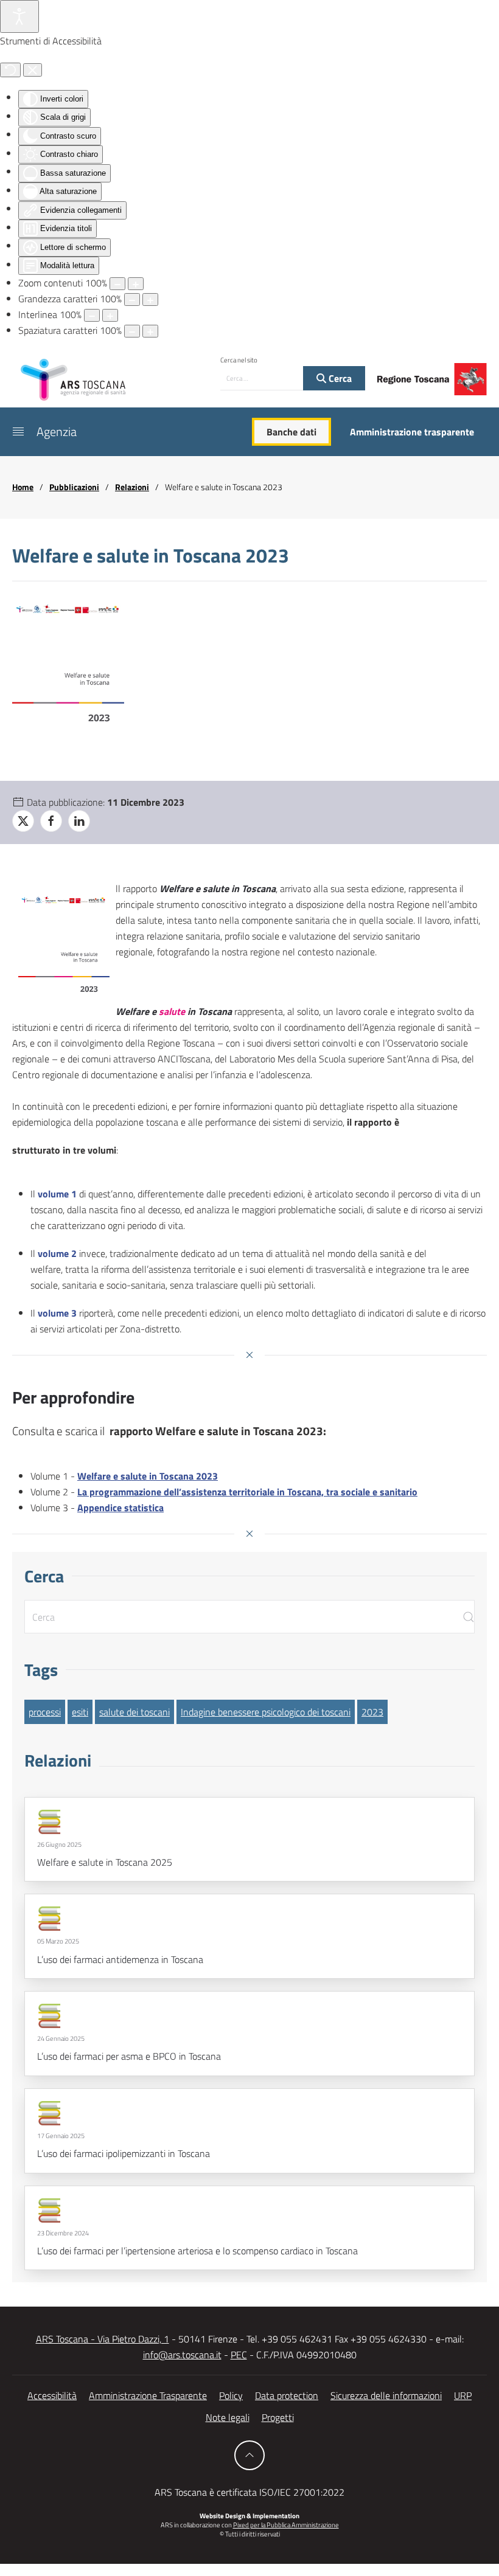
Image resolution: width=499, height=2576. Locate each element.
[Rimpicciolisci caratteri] (132, 299)
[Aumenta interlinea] (110, 315)
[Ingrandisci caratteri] (150, 299)
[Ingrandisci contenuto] (136, 284)
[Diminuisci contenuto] (117, 284)
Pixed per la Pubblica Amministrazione (286, 2525)
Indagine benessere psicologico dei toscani (266, 1712)
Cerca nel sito (239, 360)
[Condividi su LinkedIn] (79, 821)
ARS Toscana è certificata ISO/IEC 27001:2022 (249, 2492)
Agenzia (57, 431)
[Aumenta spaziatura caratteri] (150, 331)
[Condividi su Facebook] (51, 821)
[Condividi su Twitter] (23, 821)
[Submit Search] (469, 1617)
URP (463, 2395)
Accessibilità (52, 2395)
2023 (372, 1712)
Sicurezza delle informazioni (386, 2395)
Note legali (228, 2417)
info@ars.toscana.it (182, 2355)
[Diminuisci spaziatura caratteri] (132, 331)
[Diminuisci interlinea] (92, 315)
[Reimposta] (10, 70)
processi (45, 1712)
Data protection (287, 2395)
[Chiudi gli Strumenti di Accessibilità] (33, 70)
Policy (231, 2395)
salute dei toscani (134, 1712)
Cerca (339, 378)
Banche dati (291, 432)
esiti (80, 1712)
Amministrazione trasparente (412, 432)
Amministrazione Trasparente (148, 2395)
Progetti (278, 2417)
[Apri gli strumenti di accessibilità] (19, 16)
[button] (18, 432)
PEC (239, 2355)
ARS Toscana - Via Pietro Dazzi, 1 (103, 2339)
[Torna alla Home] (73, 379)
